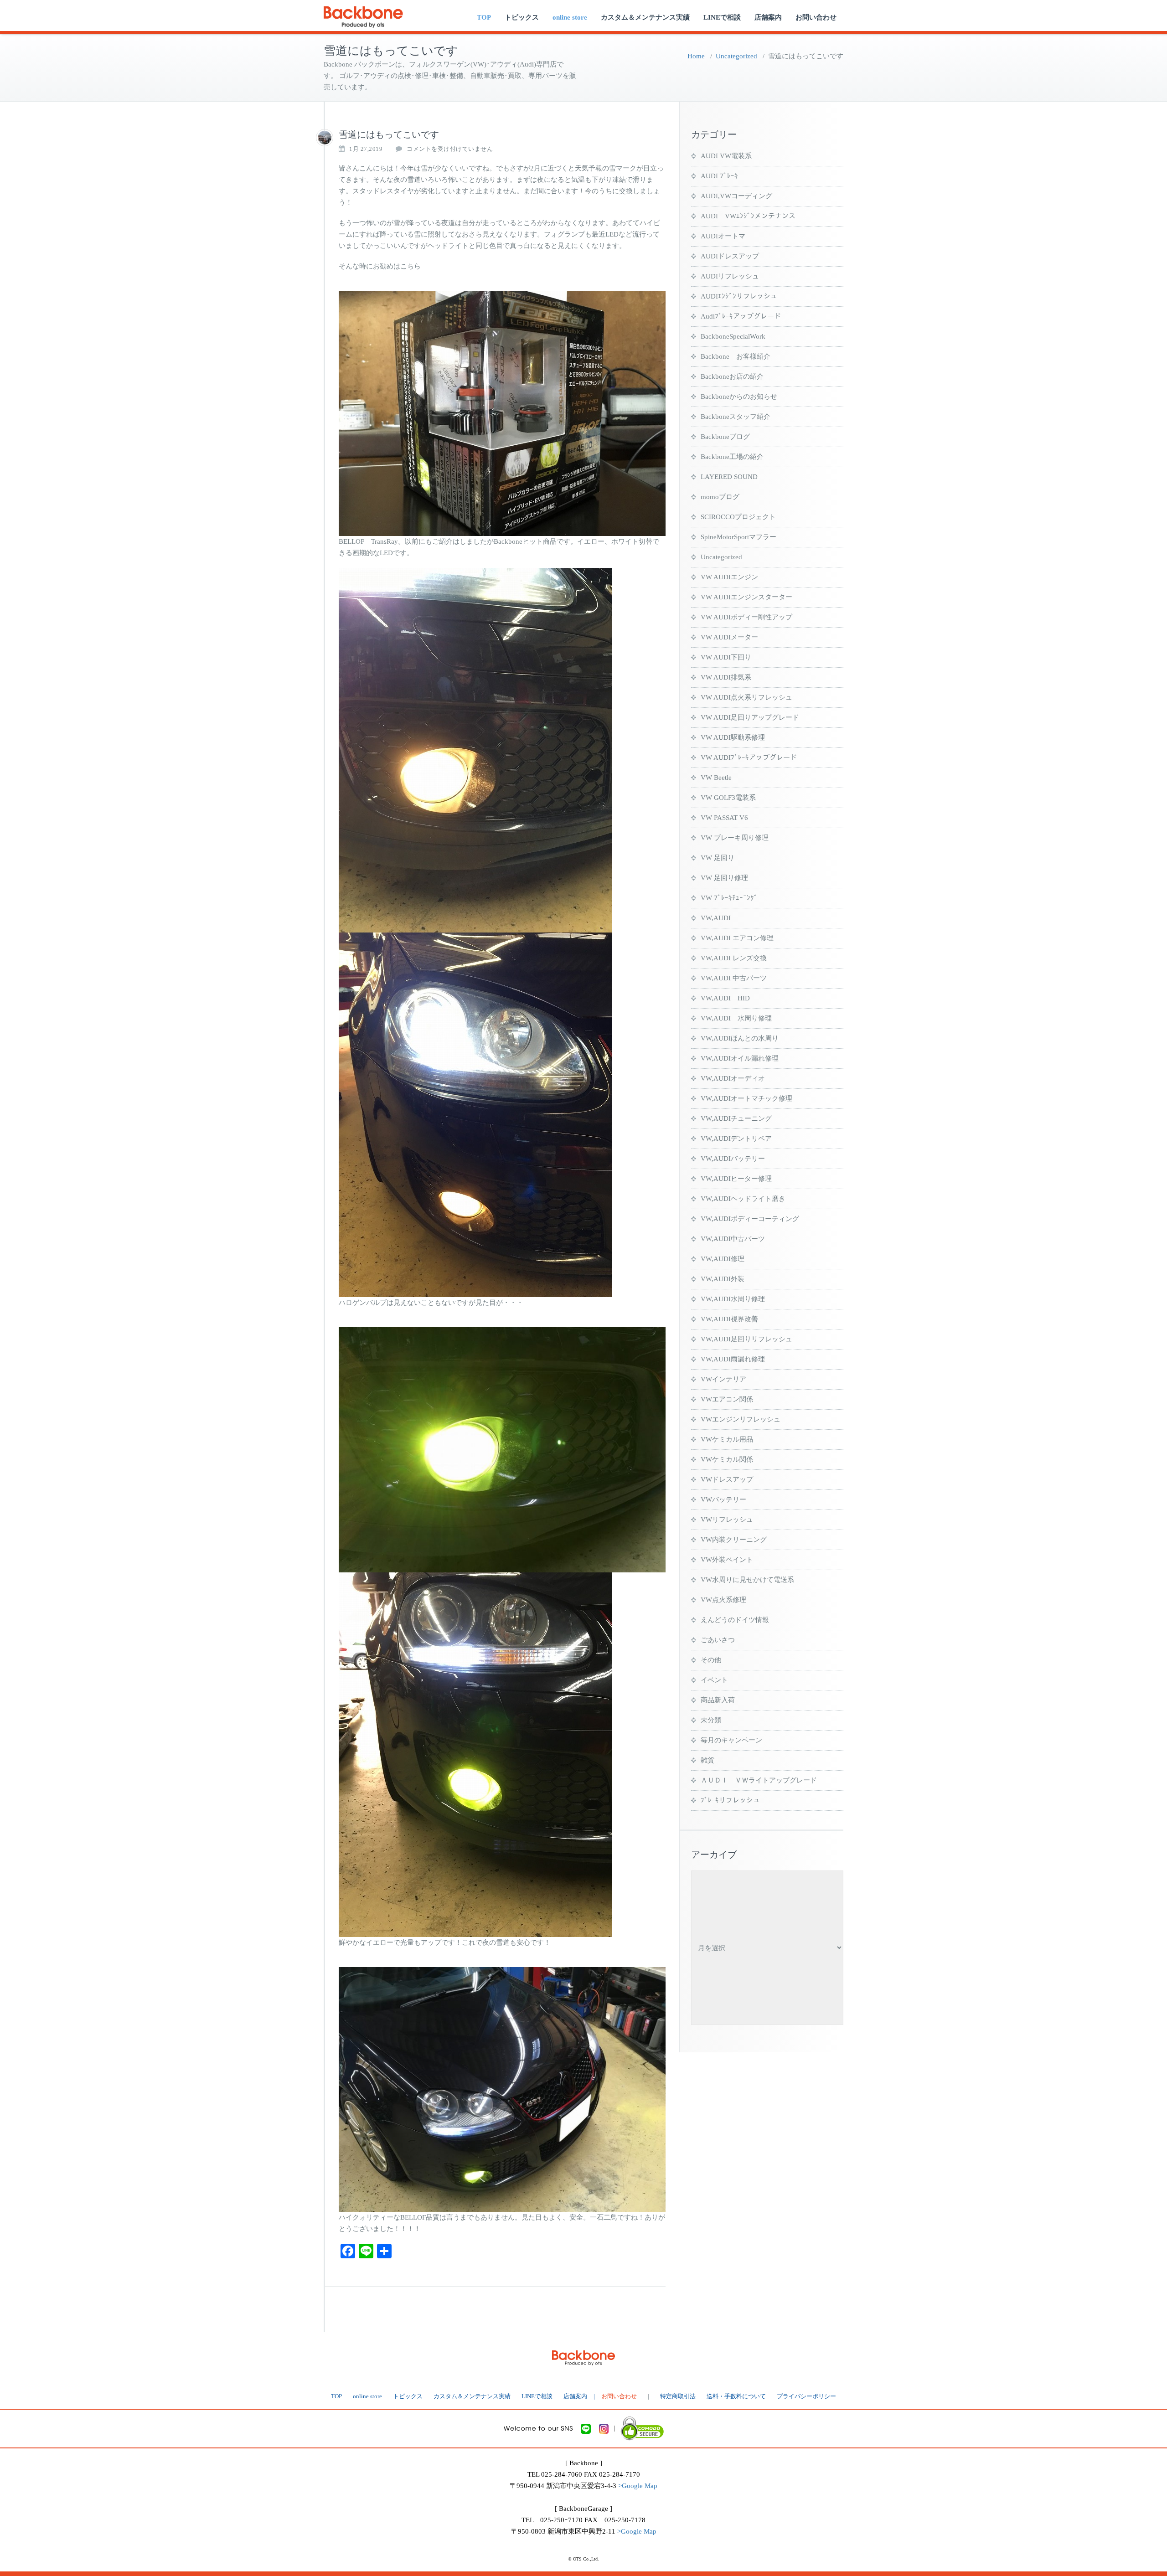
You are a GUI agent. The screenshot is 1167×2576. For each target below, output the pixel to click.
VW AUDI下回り (726, 657)
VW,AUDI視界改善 (729, 1319)
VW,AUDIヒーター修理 (736, 1179)
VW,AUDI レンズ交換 (734, 958)
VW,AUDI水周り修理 (733, 1299)
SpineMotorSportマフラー (738, 537)
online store (570, 17)
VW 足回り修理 (724, 878)
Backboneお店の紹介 (732, 376)
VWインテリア (723, 1379)
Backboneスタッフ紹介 (736, 417)
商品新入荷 (718, 1700)
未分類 (711, 1720)
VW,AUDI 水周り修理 (736, 1018)
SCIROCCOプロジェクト (738, 517)
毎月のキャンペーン (731, 1740)
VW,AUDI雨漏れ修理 (733, 1359)
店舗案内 (768, 17)
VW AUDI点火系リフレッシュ (746, 697)
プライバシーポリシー (806, 2396)
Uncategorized (736, 56)
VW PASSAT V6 (724, 818)
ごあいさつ (718, 1640)
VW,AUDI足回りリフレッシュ (746, 1339)
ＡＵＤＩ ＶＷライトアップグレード (759, 1780)
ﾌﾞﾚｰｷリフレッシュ (730, 1800)
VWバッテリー (723, 1499)
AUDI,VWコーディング (736, 196)
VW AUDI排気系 (726, 677)
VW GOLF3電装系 (728, 798)
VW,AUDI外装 (723, 1279)
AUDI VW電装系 (726, 156)
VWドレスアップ (727, 1479)
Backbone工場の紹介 (732, 457)
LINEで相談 (722, 17)
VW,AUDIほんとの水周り (740, 1038)
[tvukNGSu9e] (325, 138)
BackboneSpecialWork (733, 336)
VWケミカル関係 (727, 1459)
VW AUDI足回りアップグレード (750, 717)
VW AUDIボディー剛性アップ (746, 617)
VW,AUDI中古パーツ (733, 1239)
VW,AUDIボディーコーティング (750, 1219)
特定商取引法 (678, 2396)
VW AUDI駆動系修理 (733, 737)
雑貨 (707, 1760)
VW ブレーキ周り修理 (735, 838)
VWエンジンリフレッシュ (741, 1419)
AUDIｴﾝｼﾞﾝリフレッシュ (739, 296)
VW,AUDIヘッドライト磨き (743, 1199)
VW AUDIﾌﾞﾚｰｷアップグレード (749, 757)
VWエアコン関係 (727, 1399)
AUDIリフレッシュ (730, 276)
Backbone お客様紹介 (736, 356)
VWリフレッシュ (727, 1520)
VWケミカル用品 (727, 1439)
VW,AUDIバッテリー (733, 1159)
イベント (714, 1680)
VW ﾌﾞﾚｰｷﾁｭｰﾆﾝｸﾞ (729, 898)
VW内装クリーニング (734, 1540)
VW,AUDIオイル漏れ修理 (740, 1058)
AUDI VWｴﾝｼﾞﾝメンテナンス (748, 216)
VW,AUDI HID (725, 998)
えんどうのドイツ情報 (735, 1620)
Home (696, 56)
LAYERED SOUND (729, 477)
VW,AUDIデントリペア (736, 1139)
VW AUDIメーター (729, 637)
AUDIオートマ (723, 236)
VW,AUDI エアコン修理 (737, 938)
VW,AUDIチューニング (736, 1118)
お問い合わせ (816, 17)
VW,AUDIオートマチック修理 (746, 1098)
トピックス (522, 17)
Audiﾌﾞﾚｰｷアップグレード (741, 316)
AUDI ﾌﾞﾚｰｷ (719, 176)
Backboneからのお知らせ (739, 397)
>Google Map (638, 2486)
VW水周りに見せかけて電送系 (747, 1580)
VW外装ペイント (727, 1560)
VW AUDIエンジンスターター (746, 597)
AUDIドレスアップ (730, 256)
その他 (711, 1660)
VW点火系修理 (723, 1600)
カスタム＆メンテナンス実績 (645, 17)
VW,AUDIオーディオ (733, 1078)
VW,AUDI (716, 918)
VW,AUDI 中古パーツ (734, 978)
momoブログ (720, 497)
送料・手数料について (736, 2396)
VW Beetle (716, 778)
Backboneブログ (725, 437)
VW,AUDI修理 (723, 1259)
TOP (484, 17)
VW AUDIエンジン (729, 577)
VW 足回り (718, 858)
